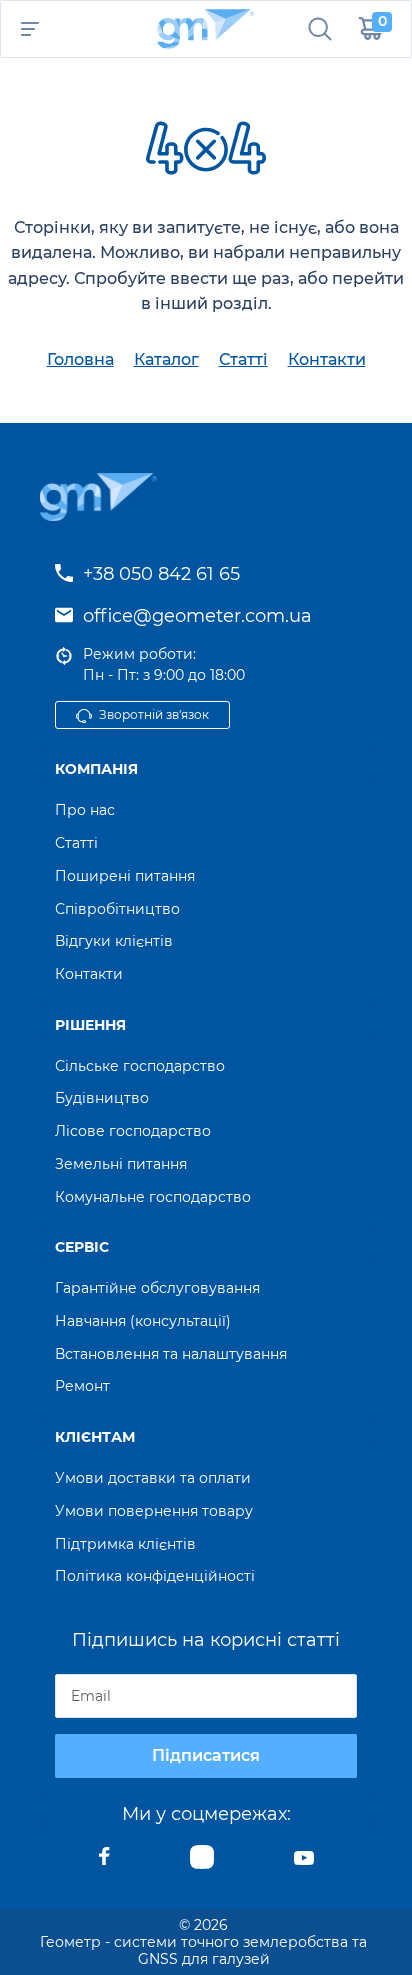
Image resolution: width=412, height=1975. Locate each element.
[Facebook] (104, 1862)
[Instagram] (202, 1862)
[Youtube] (304, 1862)
